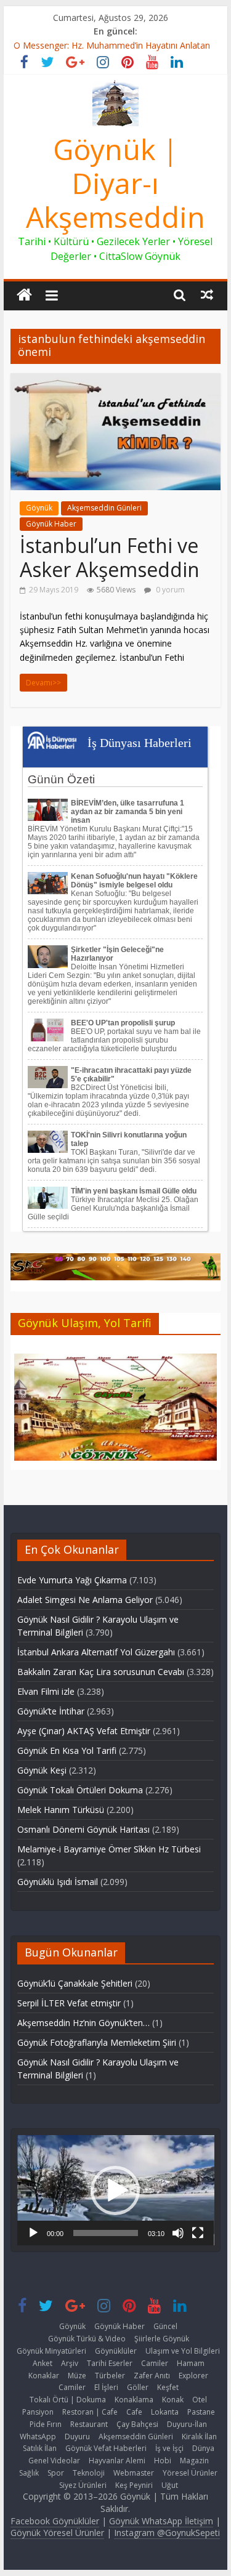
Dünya (203, 2448)
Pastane (201, 2412)
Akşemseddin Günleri (104, 508)
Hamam (191, 2363)
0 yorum (169, 590)
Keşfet (168, 2387)
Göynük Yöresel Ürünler (57, 2533)
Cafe (134, 2412)
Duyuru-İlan (187, 2424)
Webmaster (134, 2473)
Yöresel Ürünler (190, 2473)
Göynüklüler (116, 2351)
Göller (138, 2387)
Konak (173, 2400)
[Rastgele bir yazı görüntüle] (207, 294)
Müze (77, 2376)
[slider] (106, 2233)
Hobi (163, 2461)
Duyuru (77, 2437)
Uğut (170, 2485)
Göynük (39, 508)
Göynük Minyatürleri (51, 2351)
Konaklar (44, 2376)
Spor (56, 2473)
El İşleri (106, 2387)
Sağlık (29, 2473)
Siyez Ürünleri (83, 2485)
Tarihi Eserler (110, 2363)
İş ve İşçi (169, 2448)
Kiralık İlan (199, 2437)
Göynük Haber (51, 524)
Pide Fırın (46, 2424)
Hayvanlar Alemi (117, 2461)
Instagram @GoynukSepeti (167, 2533)
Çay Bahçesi (137, 2424)
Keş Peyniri (134, 2485)
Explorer (193, 2376)
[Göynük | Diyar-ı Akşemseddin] (24, 295)
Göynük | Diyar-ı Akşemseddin (115, 183)
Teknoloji (89, 2473)
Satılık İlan (40, 2448)
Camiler (155, 2363)
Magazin (194, 2461)
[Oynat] (33, 2233)
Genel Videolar (54, 2461)
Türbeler (110, 2376)
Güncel (165, 2326)
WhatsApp (38, 2437)
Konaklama (134, 2400)
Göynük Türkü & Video (87, 2339)
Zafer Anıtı (152, 2376)
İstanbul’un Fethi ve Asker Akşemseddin (110, 557)
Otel (200, 2400)
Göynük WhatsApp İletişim (161, 2521)
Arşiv (70, 2363)
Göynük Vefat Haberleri (106, 2448)
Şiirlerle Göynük (162, 2339)
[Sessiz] (178, 2233)
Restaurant (89, 2424)
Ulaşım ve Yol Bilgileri (183, 2351)
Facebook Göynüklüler (55, 2521)
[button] (115, 2190)
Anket (43, 2363)
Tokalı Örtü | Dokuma (68, 2400)
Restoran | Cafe (90, 2412)
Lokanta (165, 2412)
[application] (116, 2190)
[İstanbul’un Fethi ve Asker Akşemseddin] (116, 381)
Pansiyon (38, 2412)
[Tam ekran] (198, 2233)
